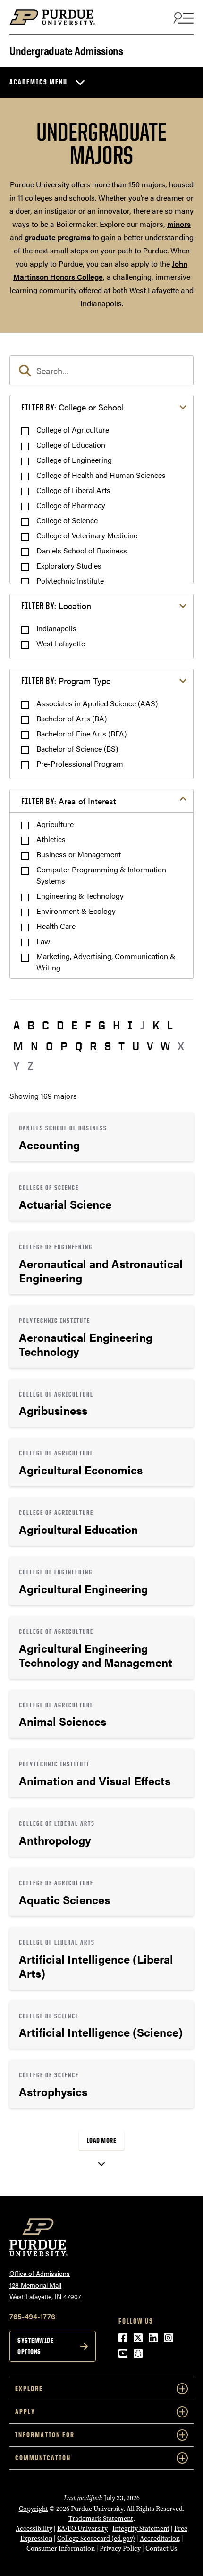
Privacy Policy (120, 2548)
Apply (25, 2412)
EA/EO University (82, 2529)
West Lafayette (61, 643)
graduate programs (58, 237)
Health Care (56, 926)
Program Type (66, 681)
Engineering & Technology (80, 896)
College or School (72, 407)
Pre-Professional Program (80, 764)
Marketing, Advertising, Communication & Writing (106, 962)
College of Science (67, 520)
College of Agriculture (73, 430)
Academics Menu (38, 82)
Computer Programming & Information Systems (101, 875)
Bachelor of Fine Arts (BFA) (81, 733)
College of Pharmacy (71, 505)
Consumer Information (61, 2548)
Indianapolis (56, 628)
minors (179, 224)
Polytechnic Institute (70, 581)
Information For (45, 2435)
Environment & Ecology (76, 911)
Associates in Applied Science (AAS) (97, 703)
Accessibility (34, 2529)
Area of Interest (69, 801)
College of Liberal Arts (73, 490)
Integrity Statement (141, 2529)
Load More (102, 2140)
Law (43, 941)
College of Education (71, 445)
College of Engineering (74, 460)
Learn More (101, 1137)
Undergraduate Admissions (66, 50)
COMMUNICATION (43, 2458)
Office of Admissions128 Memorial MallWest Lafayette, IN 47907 (45, 2285)
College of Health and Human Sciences (101, 475)
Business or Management (79, 854)
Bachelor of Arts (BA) (72, 718)
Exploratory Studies (69, 565)
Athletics (51, 839)
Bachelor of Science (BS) (77, 749)
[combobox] (101, 370)
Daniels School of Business (82, 550)
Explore (29, 2388)
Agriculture (55, 824)
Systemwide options (35, 2346)
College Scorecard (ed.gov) (96, 2538)
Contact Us (161, 2548)
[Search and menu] (182, 17)
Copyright (34, 2509)
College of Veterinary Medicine (87, 535)
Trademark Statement (101, 2519)
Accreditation (160, 2538)
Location (56, 606)
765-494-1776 (32, 2316)
